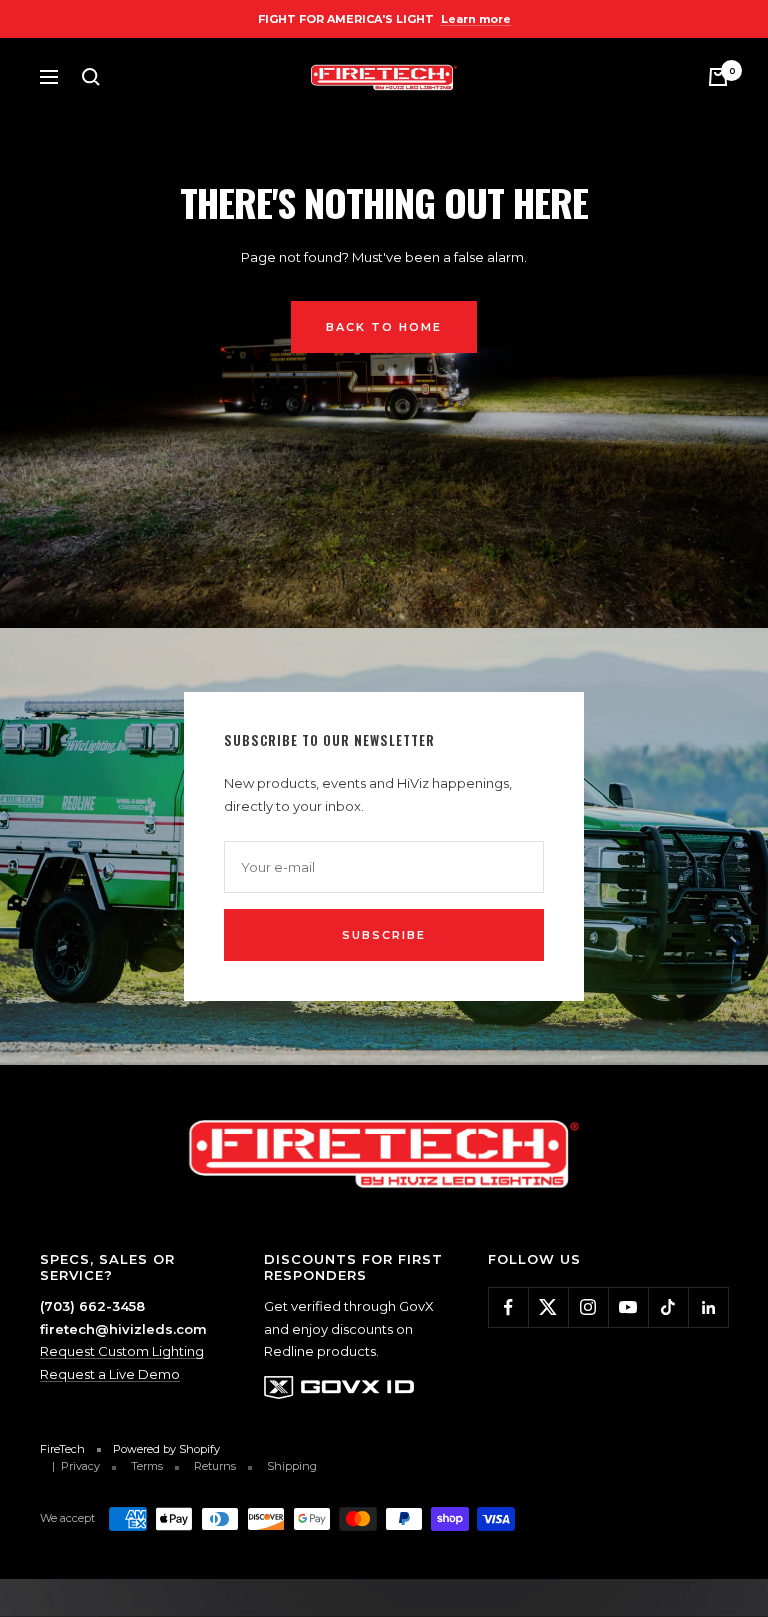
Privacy (80, 1466)
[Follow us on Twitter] (548, 1307)
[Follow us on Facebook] (508, 1307)
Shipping (292, 1466)
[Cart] (718, 77)
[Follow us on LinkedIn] (708, 1307)
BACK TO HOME (384, 327)
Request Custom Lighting (122, 1351)
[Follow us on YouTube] (628, 1307)
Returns (215, 1466)
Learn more (476, 19)
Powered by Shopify (166, 1449)
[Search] (91, 77)
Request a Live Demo (110, 1374)
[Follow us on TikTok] (668, 1307)
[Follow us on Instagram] (588, 1307)
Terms (147, 1466)
